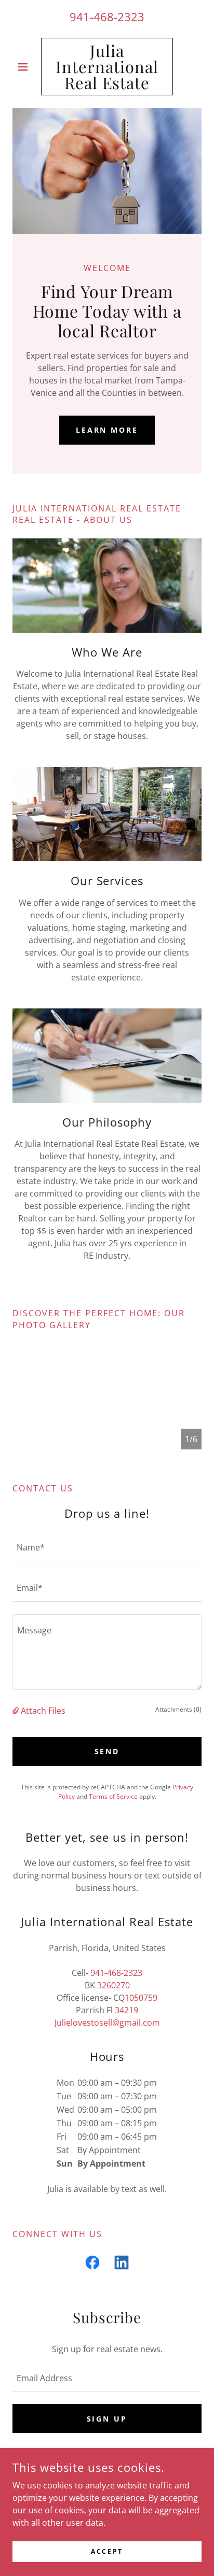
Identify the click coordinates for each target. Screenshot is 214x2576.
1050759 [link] (141, 1998)
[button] (27, 67)
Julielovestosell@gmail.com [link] (107, 2023)
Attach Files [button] (43, 1711)
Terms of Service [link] (113, 1796)
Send (107, 1751)
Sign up (107, 2419)
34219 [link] (126, 2010)
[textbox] (107, 1547)
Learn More (107, 430)
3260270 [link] (113, 1985)
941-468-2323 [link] (107, 17)
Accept (107, 2551)
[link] (107, 67)
